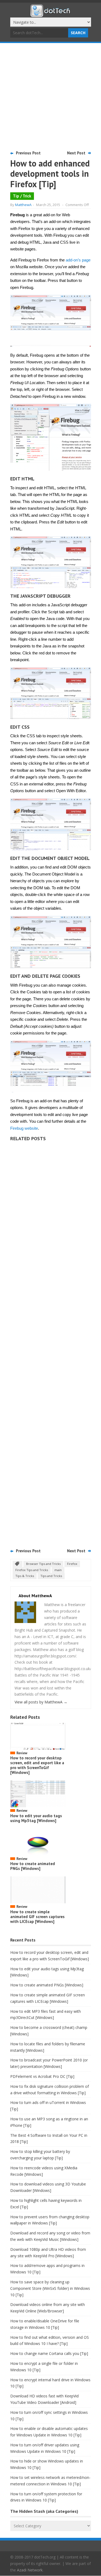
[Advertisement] (50, 96)
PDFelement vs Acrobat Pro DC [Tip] (42, 2076)
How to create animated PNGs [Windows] (33, 1866)
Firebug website (24, 1128)
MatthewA (23, 205)
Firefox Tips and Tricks (32, 1570)
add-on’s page (78, 260)
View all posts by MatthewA (41, 1702)
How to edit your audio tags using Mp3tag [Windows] (36, 1818)
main (58, 1570)
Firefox (72, 1564)
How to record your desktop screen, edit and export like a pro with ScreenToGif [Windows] (37, 1765)
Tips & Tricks (25, 1576)
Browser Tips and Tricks (43, 1564)
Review (22, 1753)
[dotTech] (51, 14)
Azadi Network (30, 2570)
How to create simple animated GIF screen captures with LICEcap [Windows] (37, 1917)
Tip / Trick (22, 196)
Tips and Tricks (51, 1576)
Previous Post (28, 153)
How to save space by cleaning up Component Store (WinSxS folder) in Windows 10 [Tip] (50, 2288)
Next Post (76, 153)
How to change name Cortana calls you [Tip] (49, 2353)
